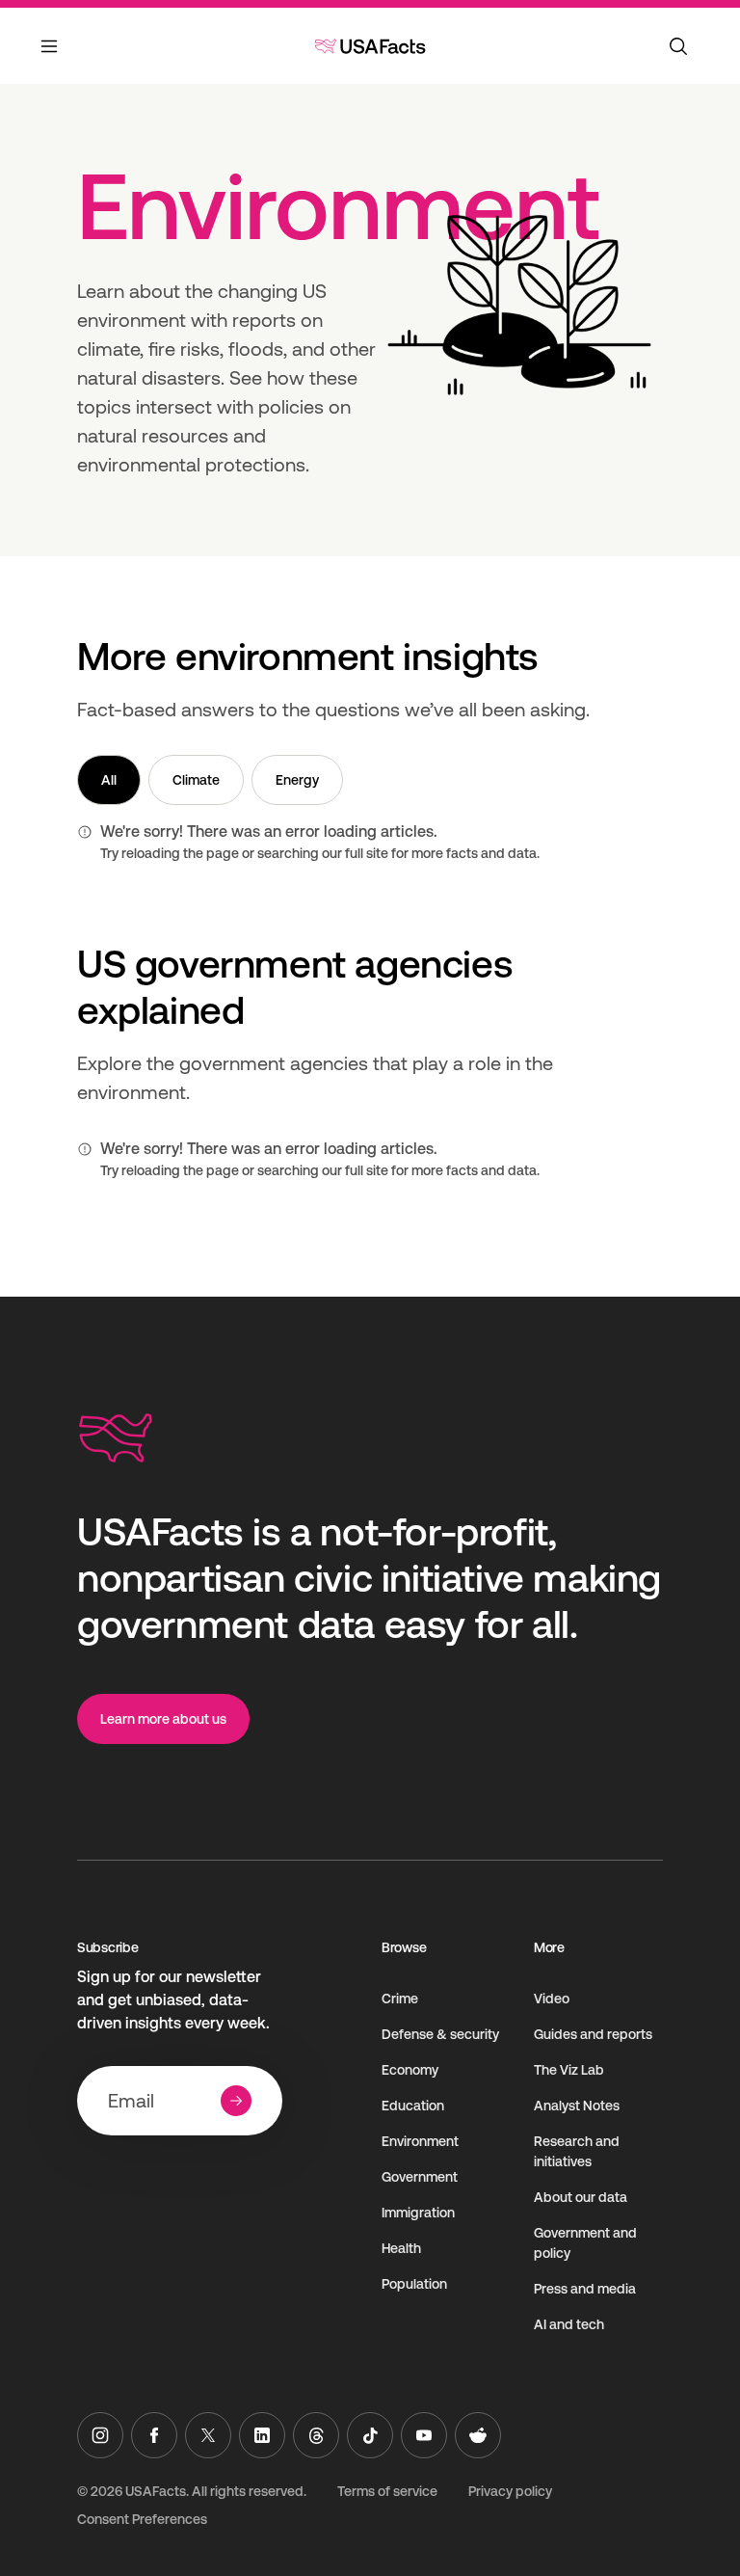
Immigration (418, 2213)
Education (413, 2106)
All (109, 780)
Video (552, 1999)
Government (420, 2177)
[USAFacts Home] (370, 46)
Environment (420, 2141)
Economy (410, 2070)
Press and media (585, 2289)
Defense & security (440, 2034)
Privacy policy (510, 2491)
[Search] (678, 46)
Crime (400, 1999)
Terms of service (387, 2491)
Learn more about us (163, 1719)
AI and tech (569, 2324)
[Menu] (50, 58)
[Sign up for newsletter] (236, 2101)
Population (414, 2284)
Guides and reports (593, 2034)
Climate (196, 780)
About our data (581, 2197)
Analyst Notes (577, 2106)
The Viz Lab (569, 2070)
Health (401, 2248)
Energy (297, 780)
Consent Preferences (142, 2519)
